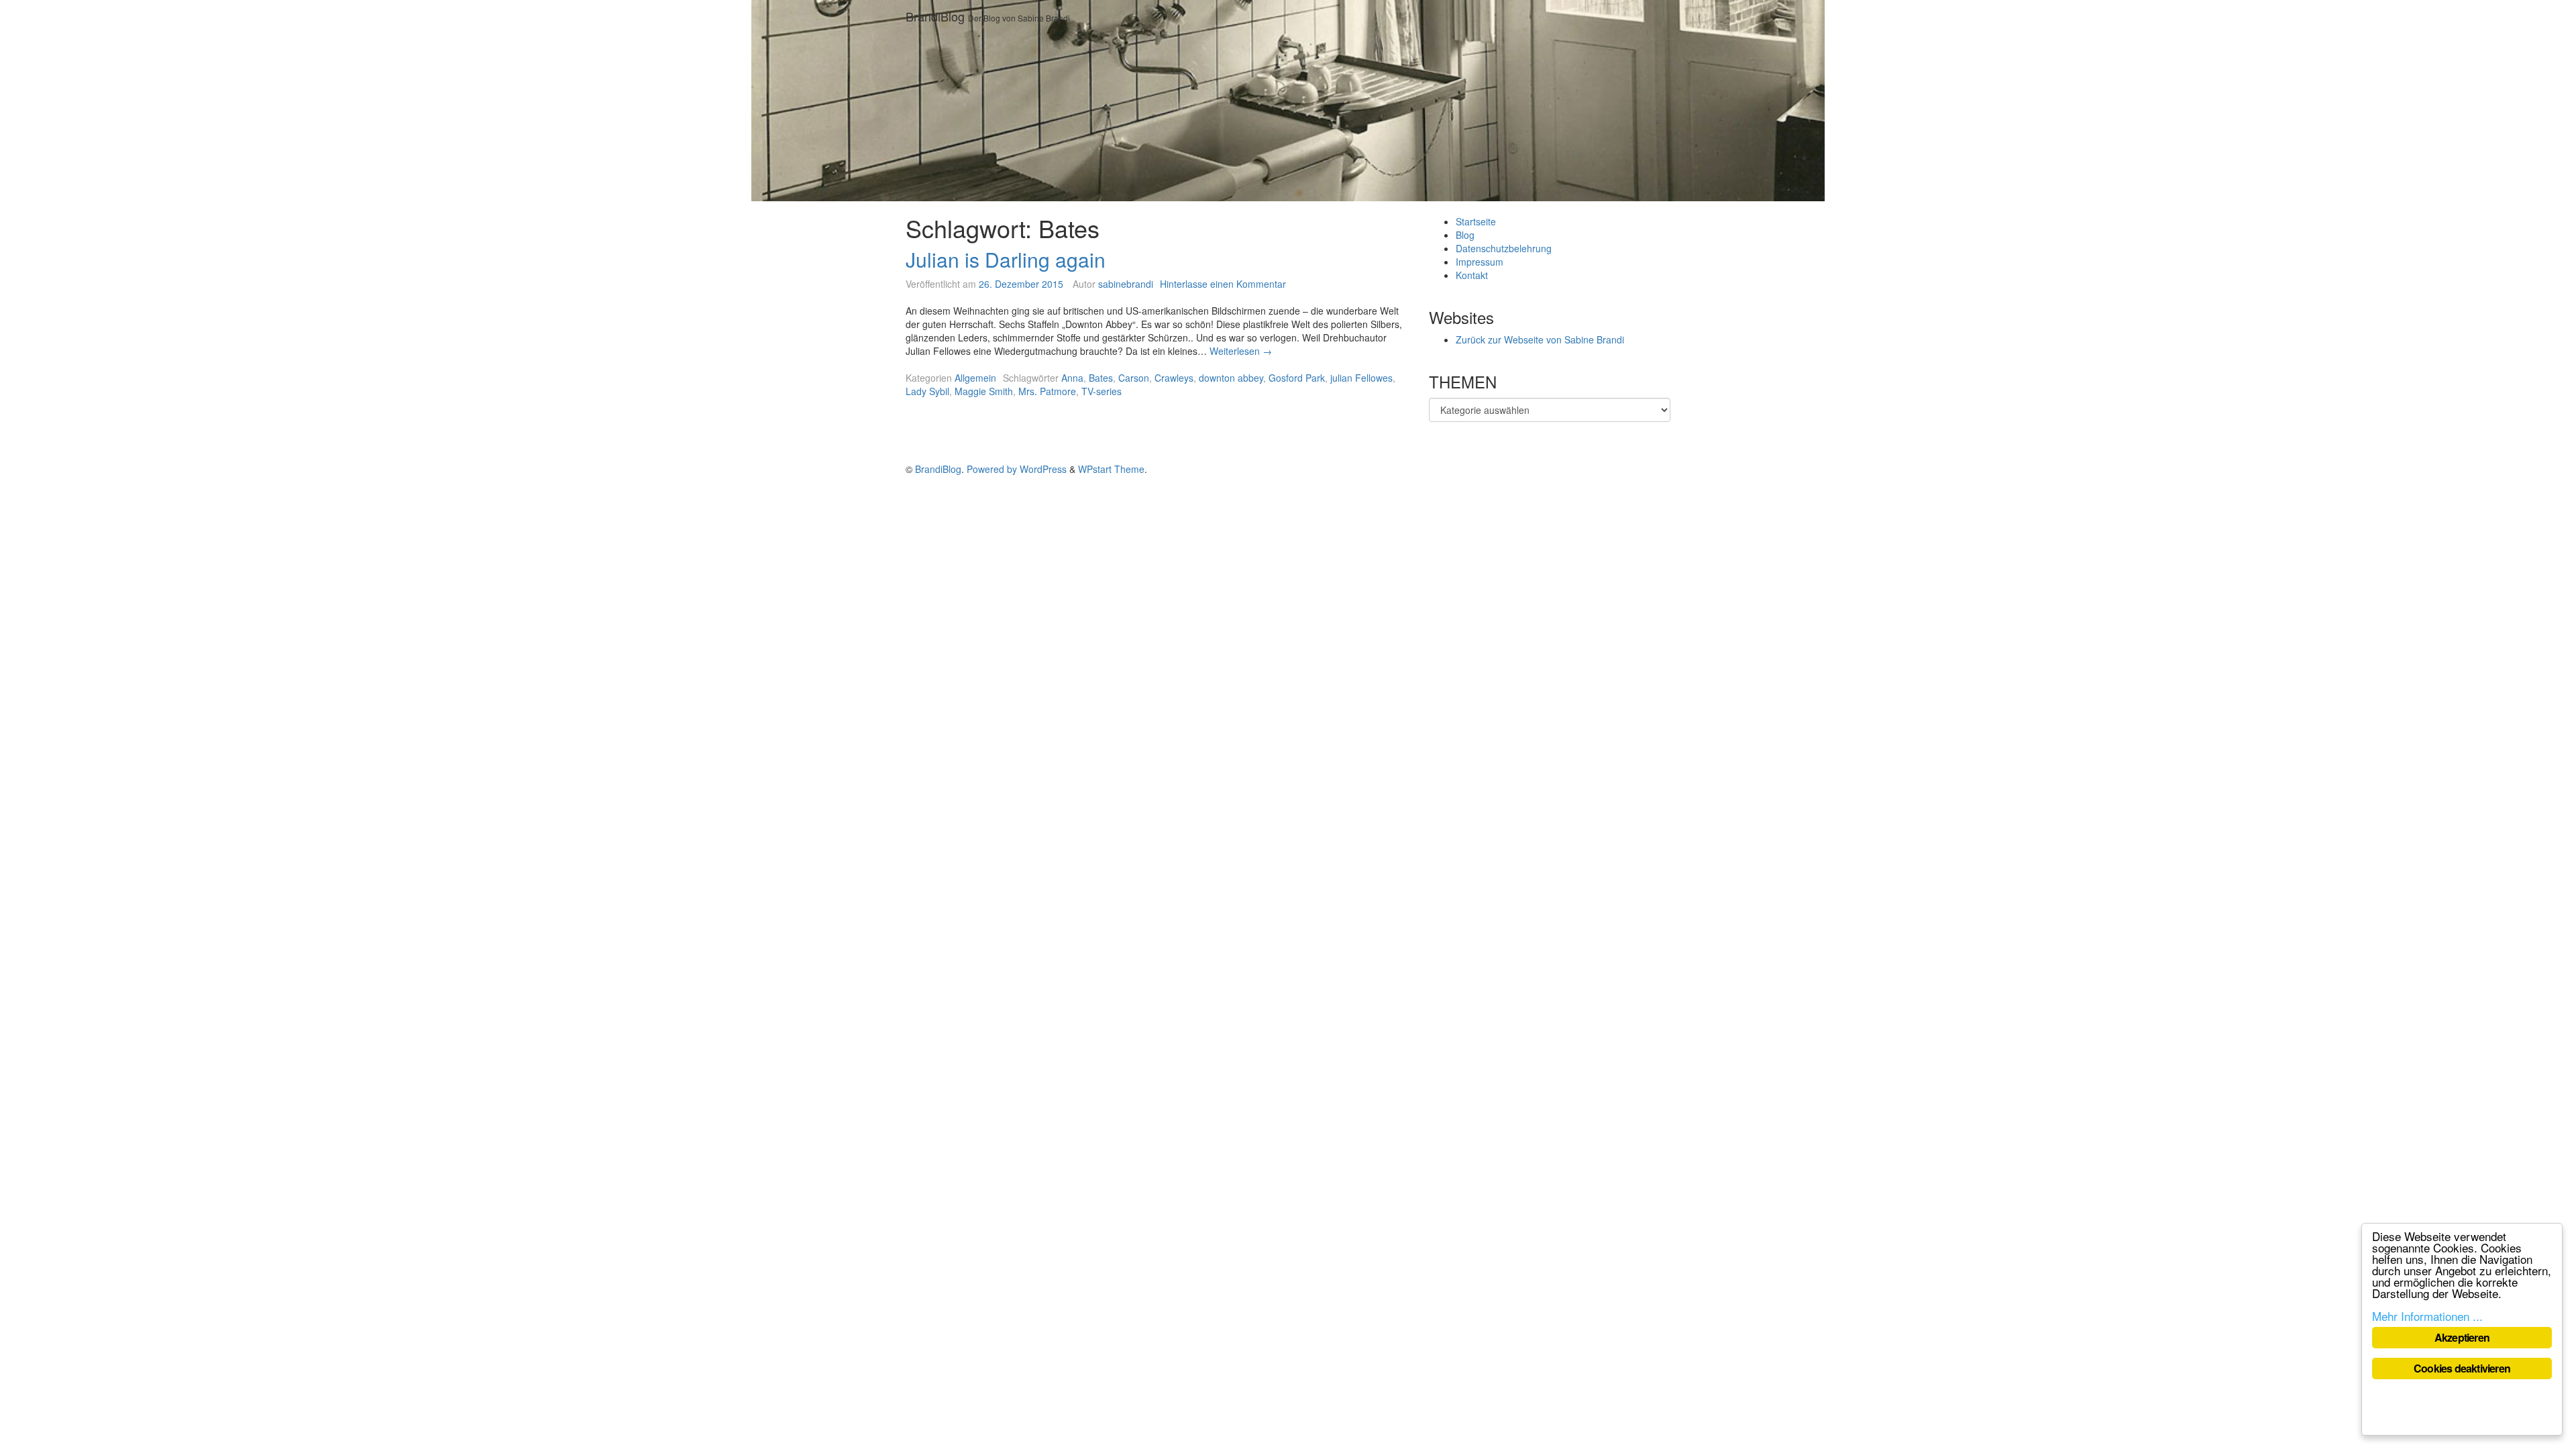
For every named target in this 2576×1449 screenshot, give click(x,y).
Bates (1101, 378)
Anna (1072, 378)
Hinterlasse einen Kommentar (1223, 284)
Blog (1465, 235)
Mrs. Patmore (1047, 391)
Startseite (1476, 221)
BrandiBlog (935, 16)
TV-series (1102, 391)
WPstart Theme (1111, 469)
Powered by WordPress (1017, 469)
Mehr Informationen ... (2427, 1316)
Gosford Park (1297, 378)
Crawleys (1174, 378)
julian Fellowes (1361, 378)
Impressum (1480, 262)
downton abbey (1231, 378)
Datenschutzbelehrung (1504, 248)
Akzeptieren (2462, 1337)
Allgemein (975, 378)
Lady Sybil (927, 391)
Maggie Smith (984, 391)
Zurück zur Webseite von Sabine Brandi (1540, 339)
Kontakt (1472, 275)
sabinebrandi (1126, 284)
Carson (1134, 378)
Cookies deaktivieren (2462, 1368)
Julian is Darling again (1006, 259)
